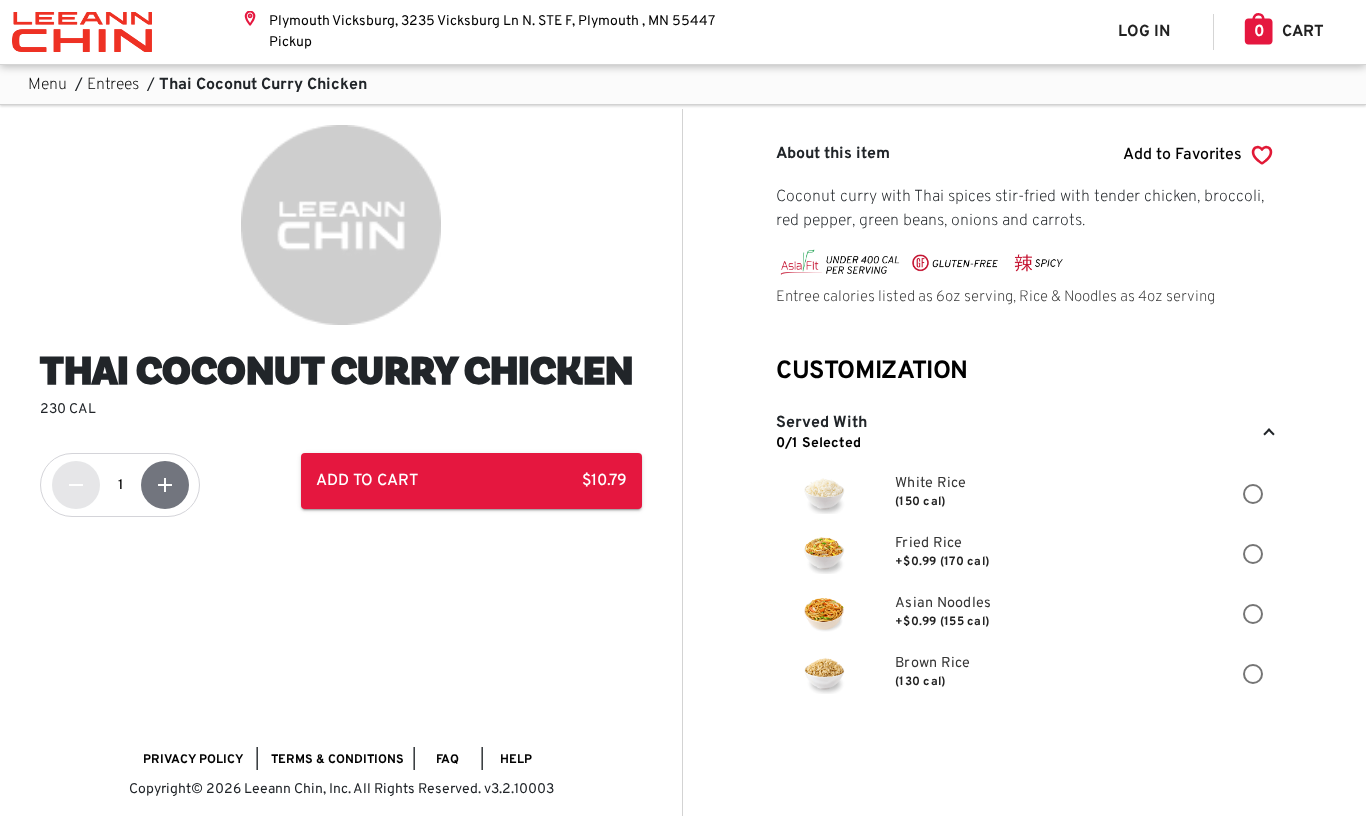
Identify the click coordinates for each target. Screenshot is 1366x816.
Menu (49, 85)
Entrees (115, 85)
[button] (1024, 434)
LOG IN (1144, 32)
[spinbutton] (120, 485)
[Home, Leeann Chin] (82, 32)
